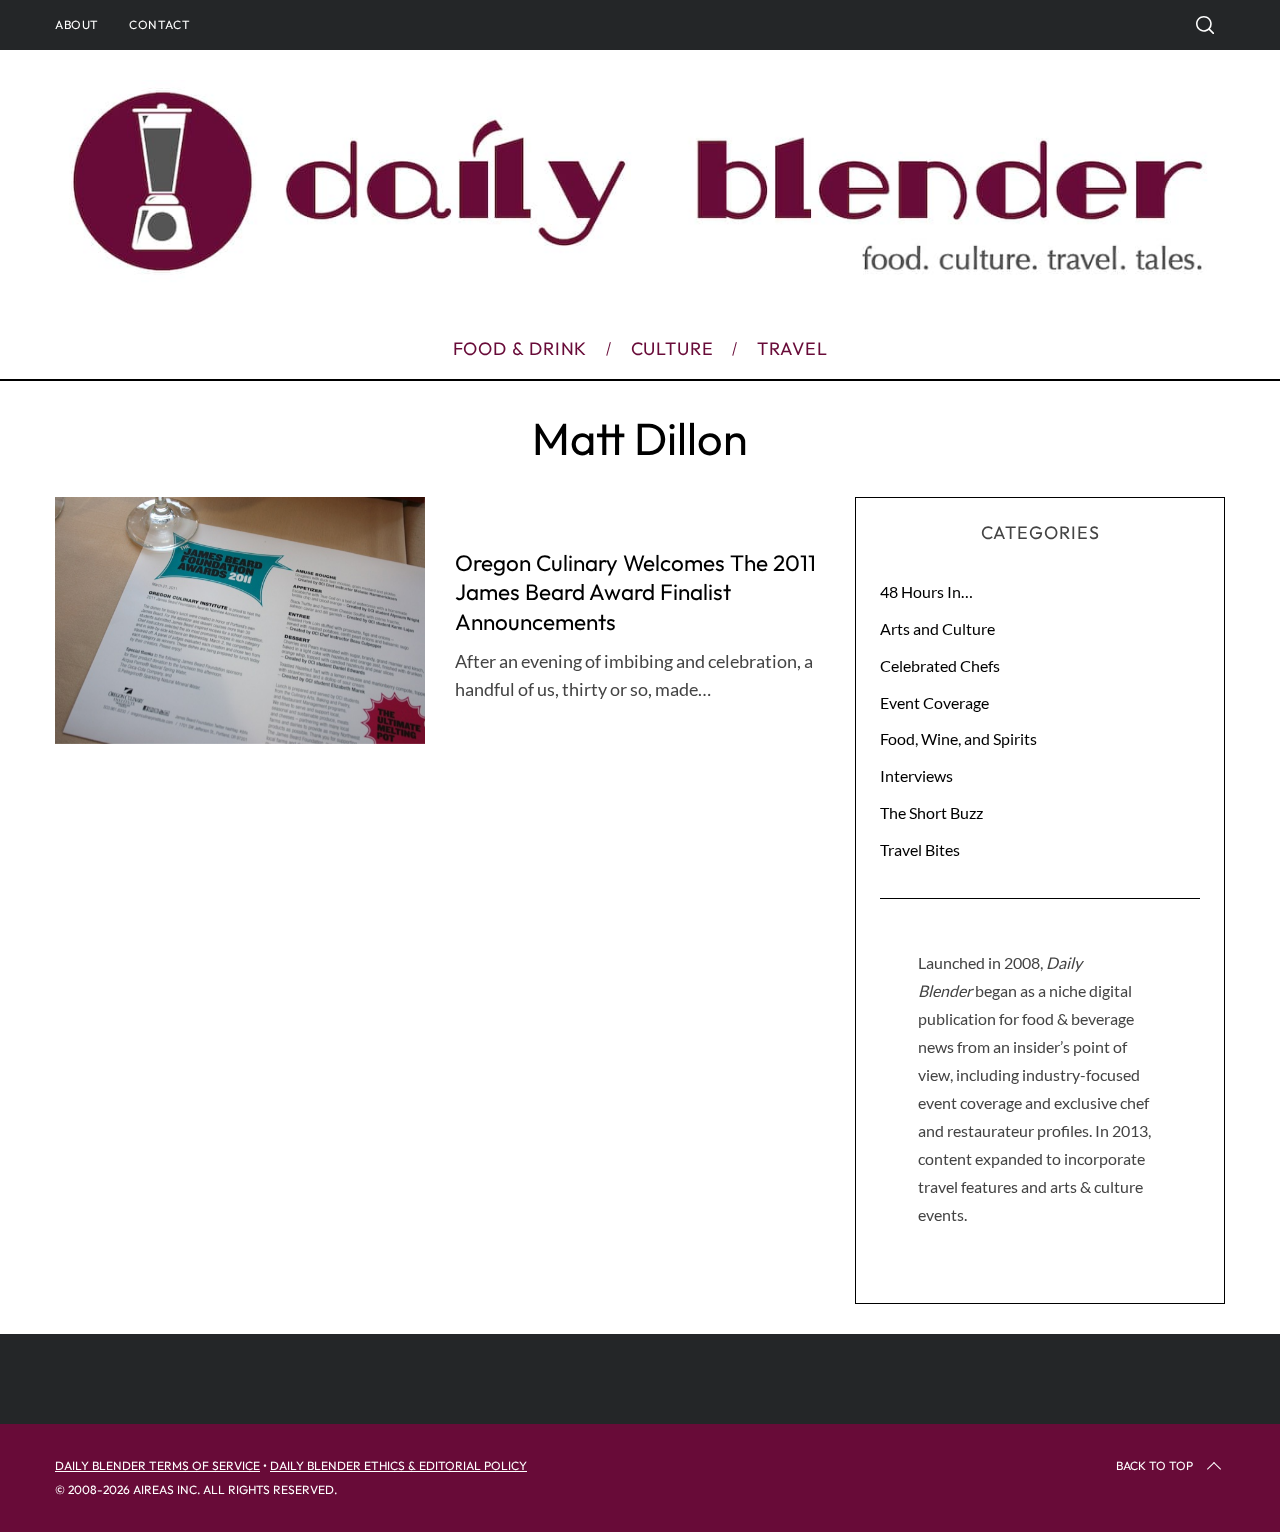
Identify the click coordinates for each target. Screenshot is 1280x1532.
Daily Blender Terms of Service (157, 1465)
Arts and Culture (937, 628)
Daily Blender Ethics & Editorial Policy (398, 1465)
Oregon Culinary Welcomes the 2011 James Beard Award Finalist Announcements (635, 592)
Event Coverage (934, 702)
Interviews (916, 775)
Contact (159, 24)
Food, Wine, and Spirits (958, 738)
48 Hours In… (926, 591)
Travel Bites (920, 849)
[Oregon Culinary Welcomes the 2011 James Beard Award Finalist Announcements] (240, 620)
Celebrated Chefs (940, 665)
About (77, 24)
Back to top (1154, 1465)
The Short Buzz (931, 812)
